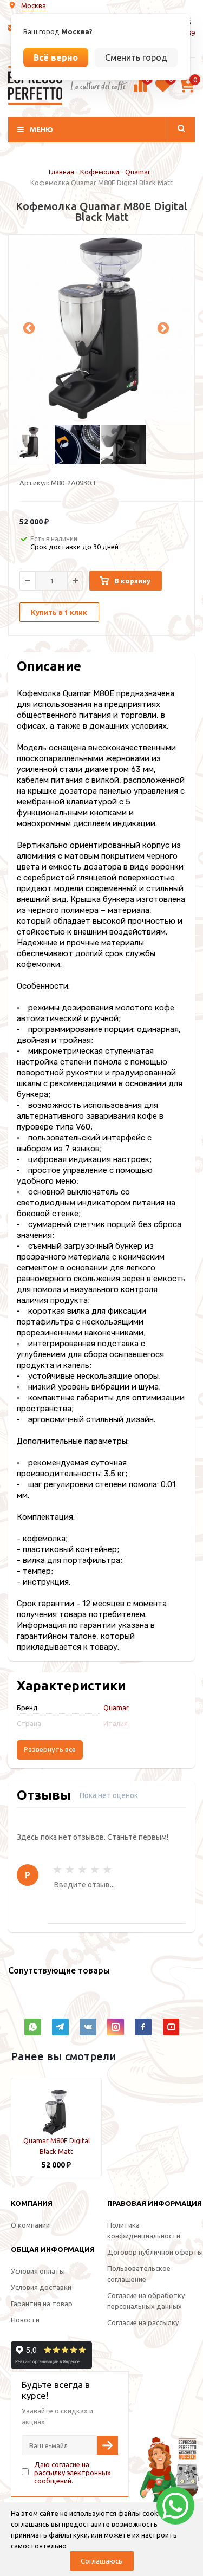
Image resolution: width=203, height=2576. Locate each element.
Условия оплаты (38, 2271)
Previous (28, 327)
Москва (34, 5)
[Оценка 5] (107, 1870)
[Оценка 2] (70, 1870)
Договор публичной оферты (155, 2252)
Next (162, 327)
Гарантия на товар (42, 2304)
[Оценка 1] (57, 1870)
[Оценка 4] (95, 1870)
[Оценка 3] (82, 1870)
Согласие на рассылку (143, 2322)
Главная (61, 172)
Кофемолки (100, 172)
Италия (116, 1723)
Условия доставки (41, 2287)
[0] (140, 90)
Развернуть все (50, 1750)
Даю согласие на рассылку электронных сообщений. (73, 2473)
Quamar (138, 172)
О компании (30, 2225)
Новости (25, 2320)
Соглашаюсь (101, 2561)
